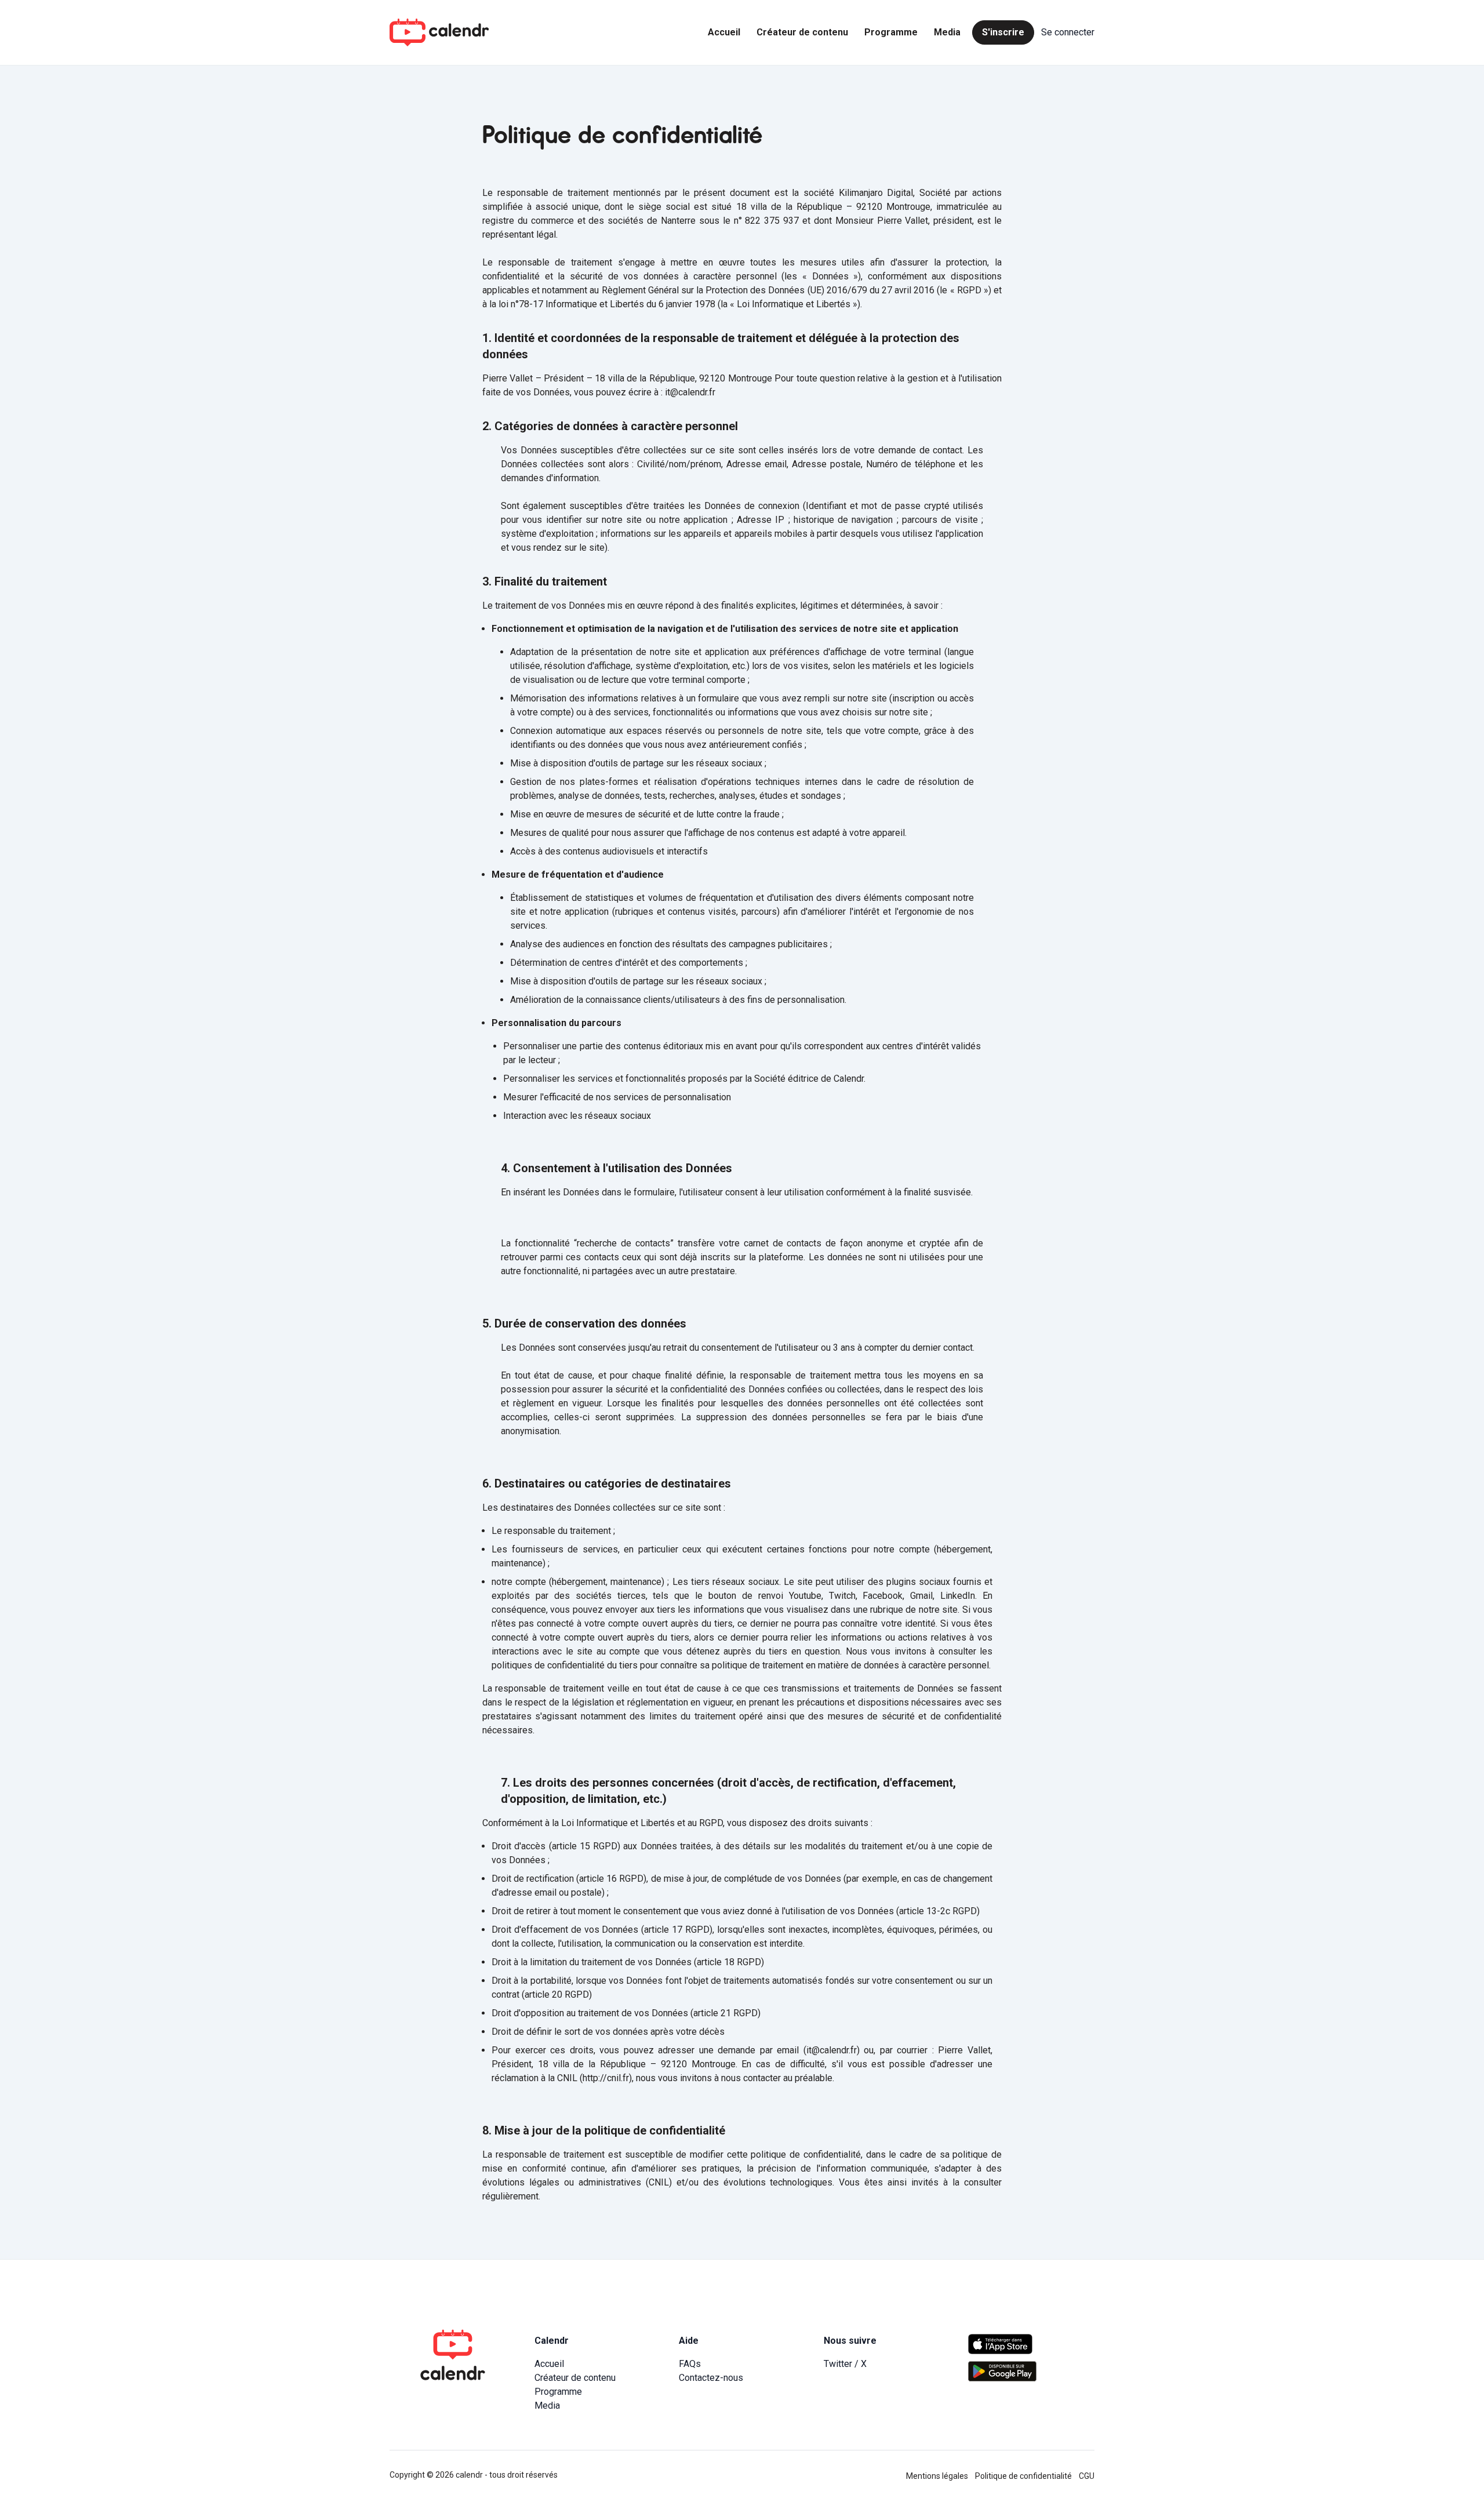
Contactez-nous (711, 2378)
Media (947, 32)
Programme (891, 32)
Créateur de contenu (802, 32)
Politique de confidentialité (1023, 2476)
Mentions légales (937, 2476)
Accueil (724, 32)
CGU (1087, 2476)
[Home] (439, 32)
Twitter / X (845, 2364)
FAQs (690, 2364)
